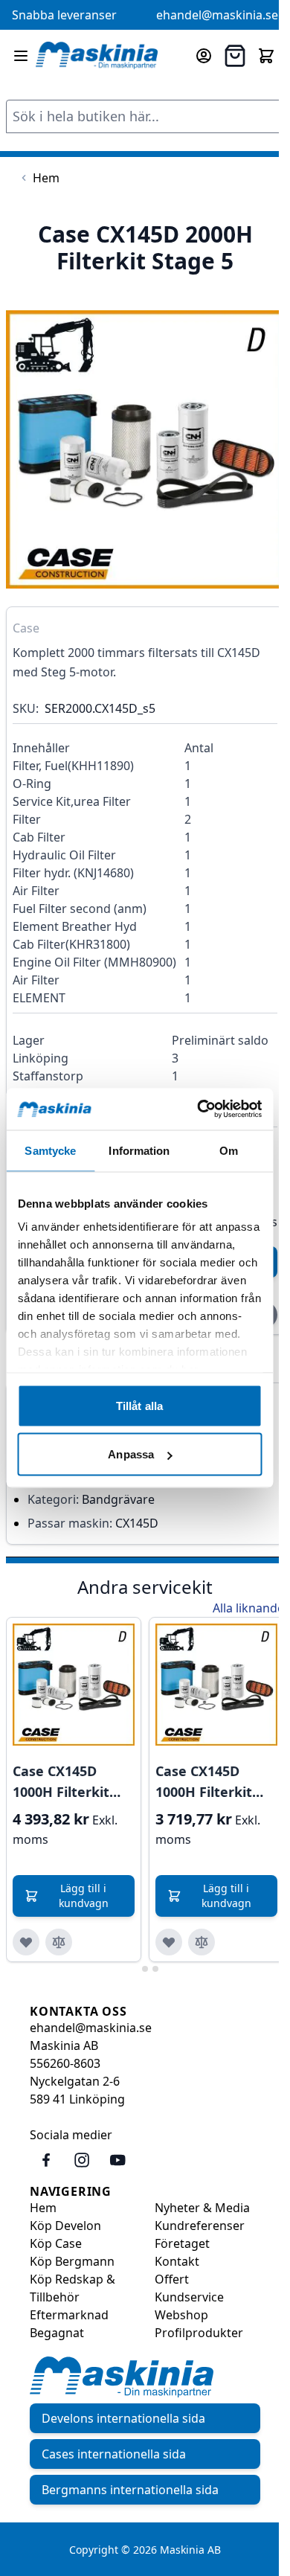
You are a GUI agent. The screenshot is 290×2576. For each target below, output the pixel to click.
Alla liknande (248, 1608)
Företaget (182, 2243)
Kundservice (189, 2297)
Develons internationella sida (123, 2418)
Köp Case (56, 2243)
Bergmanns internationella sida (130, 2490)
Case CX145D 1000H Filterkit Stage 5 (61, 1782)
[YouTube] (117, 2160)
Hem (43, 2208)
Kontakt (177, 2261)
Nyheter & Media (202, 2208)
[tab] (134, 1968)
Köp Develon (65, 2226)
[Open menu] (21, 56)
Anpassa (131, 1454)
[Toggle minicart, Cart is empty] (266, 56)
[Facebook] (46, 2160)
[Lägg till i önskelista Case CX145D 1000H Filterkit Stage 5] (26, 1942)
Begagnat (57, 2333)
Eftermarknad (69, 2315)
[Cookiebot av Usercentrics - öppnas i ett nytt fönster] (199, 1109)
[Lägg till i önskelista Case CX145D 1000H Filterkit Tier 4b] (169, 1942)
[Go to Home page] (97, 56)
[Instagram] (82, 2160)
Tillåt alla (139, 1405)
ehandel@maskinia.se (217, 15)
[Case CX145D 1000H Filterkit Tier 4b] (216, 1685)
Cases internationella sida (114, 2454)
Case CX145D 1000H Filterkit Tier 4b (204, 1782)
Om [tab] (229, 1150)
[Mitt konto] (204, 56)
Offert (172, 2279)
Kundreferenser (200, 2226)
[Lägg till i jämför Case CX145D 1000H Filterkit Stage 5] (59, 1942)
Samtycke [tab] (50, 1150)
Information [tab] (139, 1150)
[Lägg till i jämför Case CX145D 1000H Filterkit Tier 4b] (202, 1942)
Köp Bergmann (72, 2261)
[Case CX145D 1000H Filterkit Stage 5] (74, 1685)
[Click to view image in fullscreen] (145, 449)
